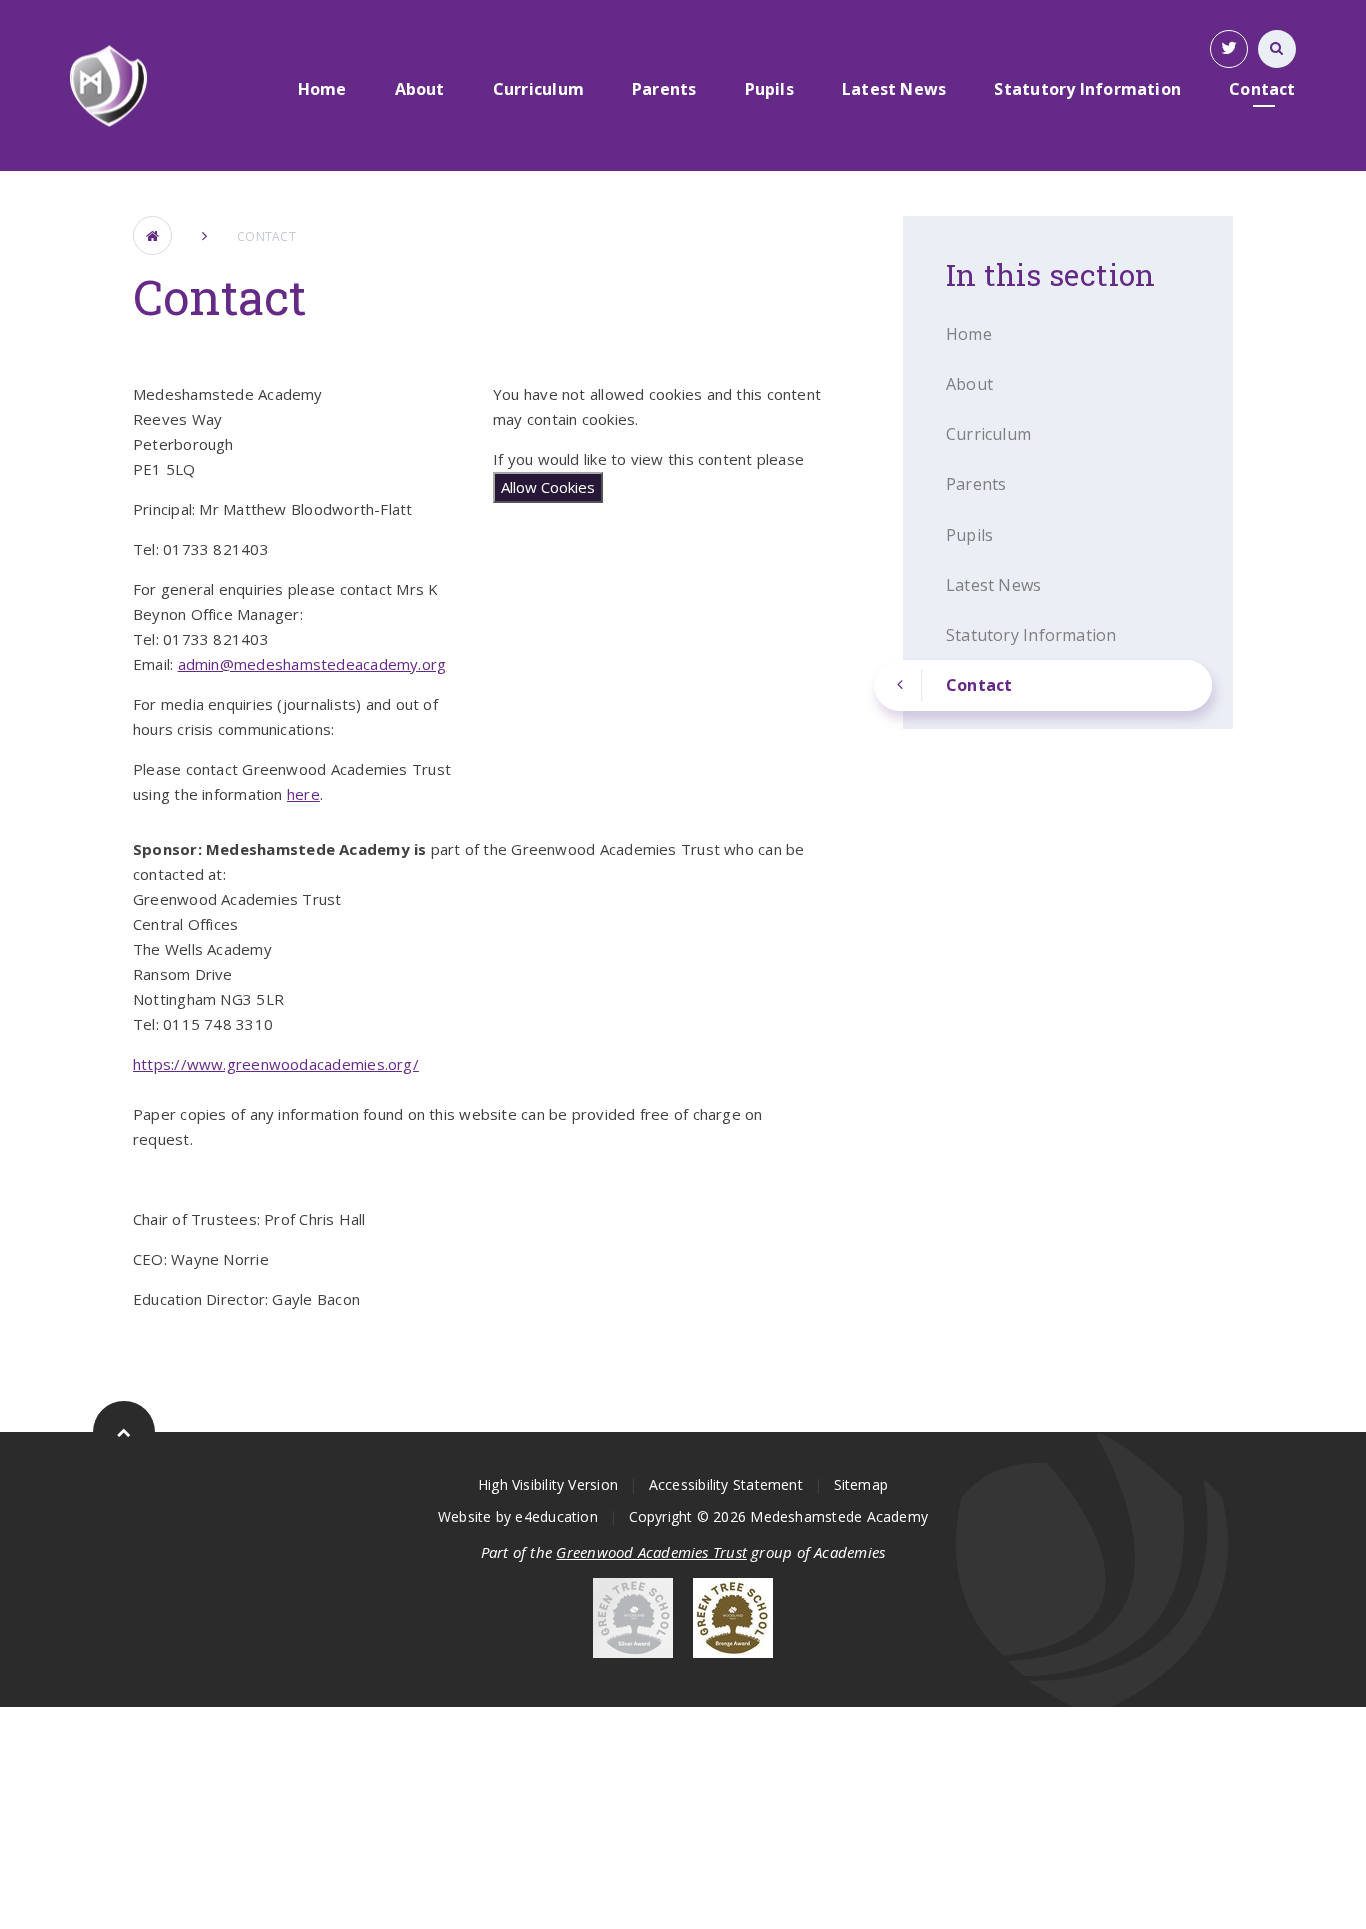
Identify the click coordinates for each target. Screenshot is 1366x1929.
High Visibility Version (548, 1484)
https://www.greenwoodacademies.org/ (276, 1064)
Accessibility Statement (726, 1484)
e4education (556, 1516)
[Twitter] (1229, 49)
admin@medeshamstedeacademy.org (312, 664)
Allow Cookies (548, 487)
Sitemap (861, 1484)
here (303, 794)
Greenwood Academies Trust (651, 1552)
